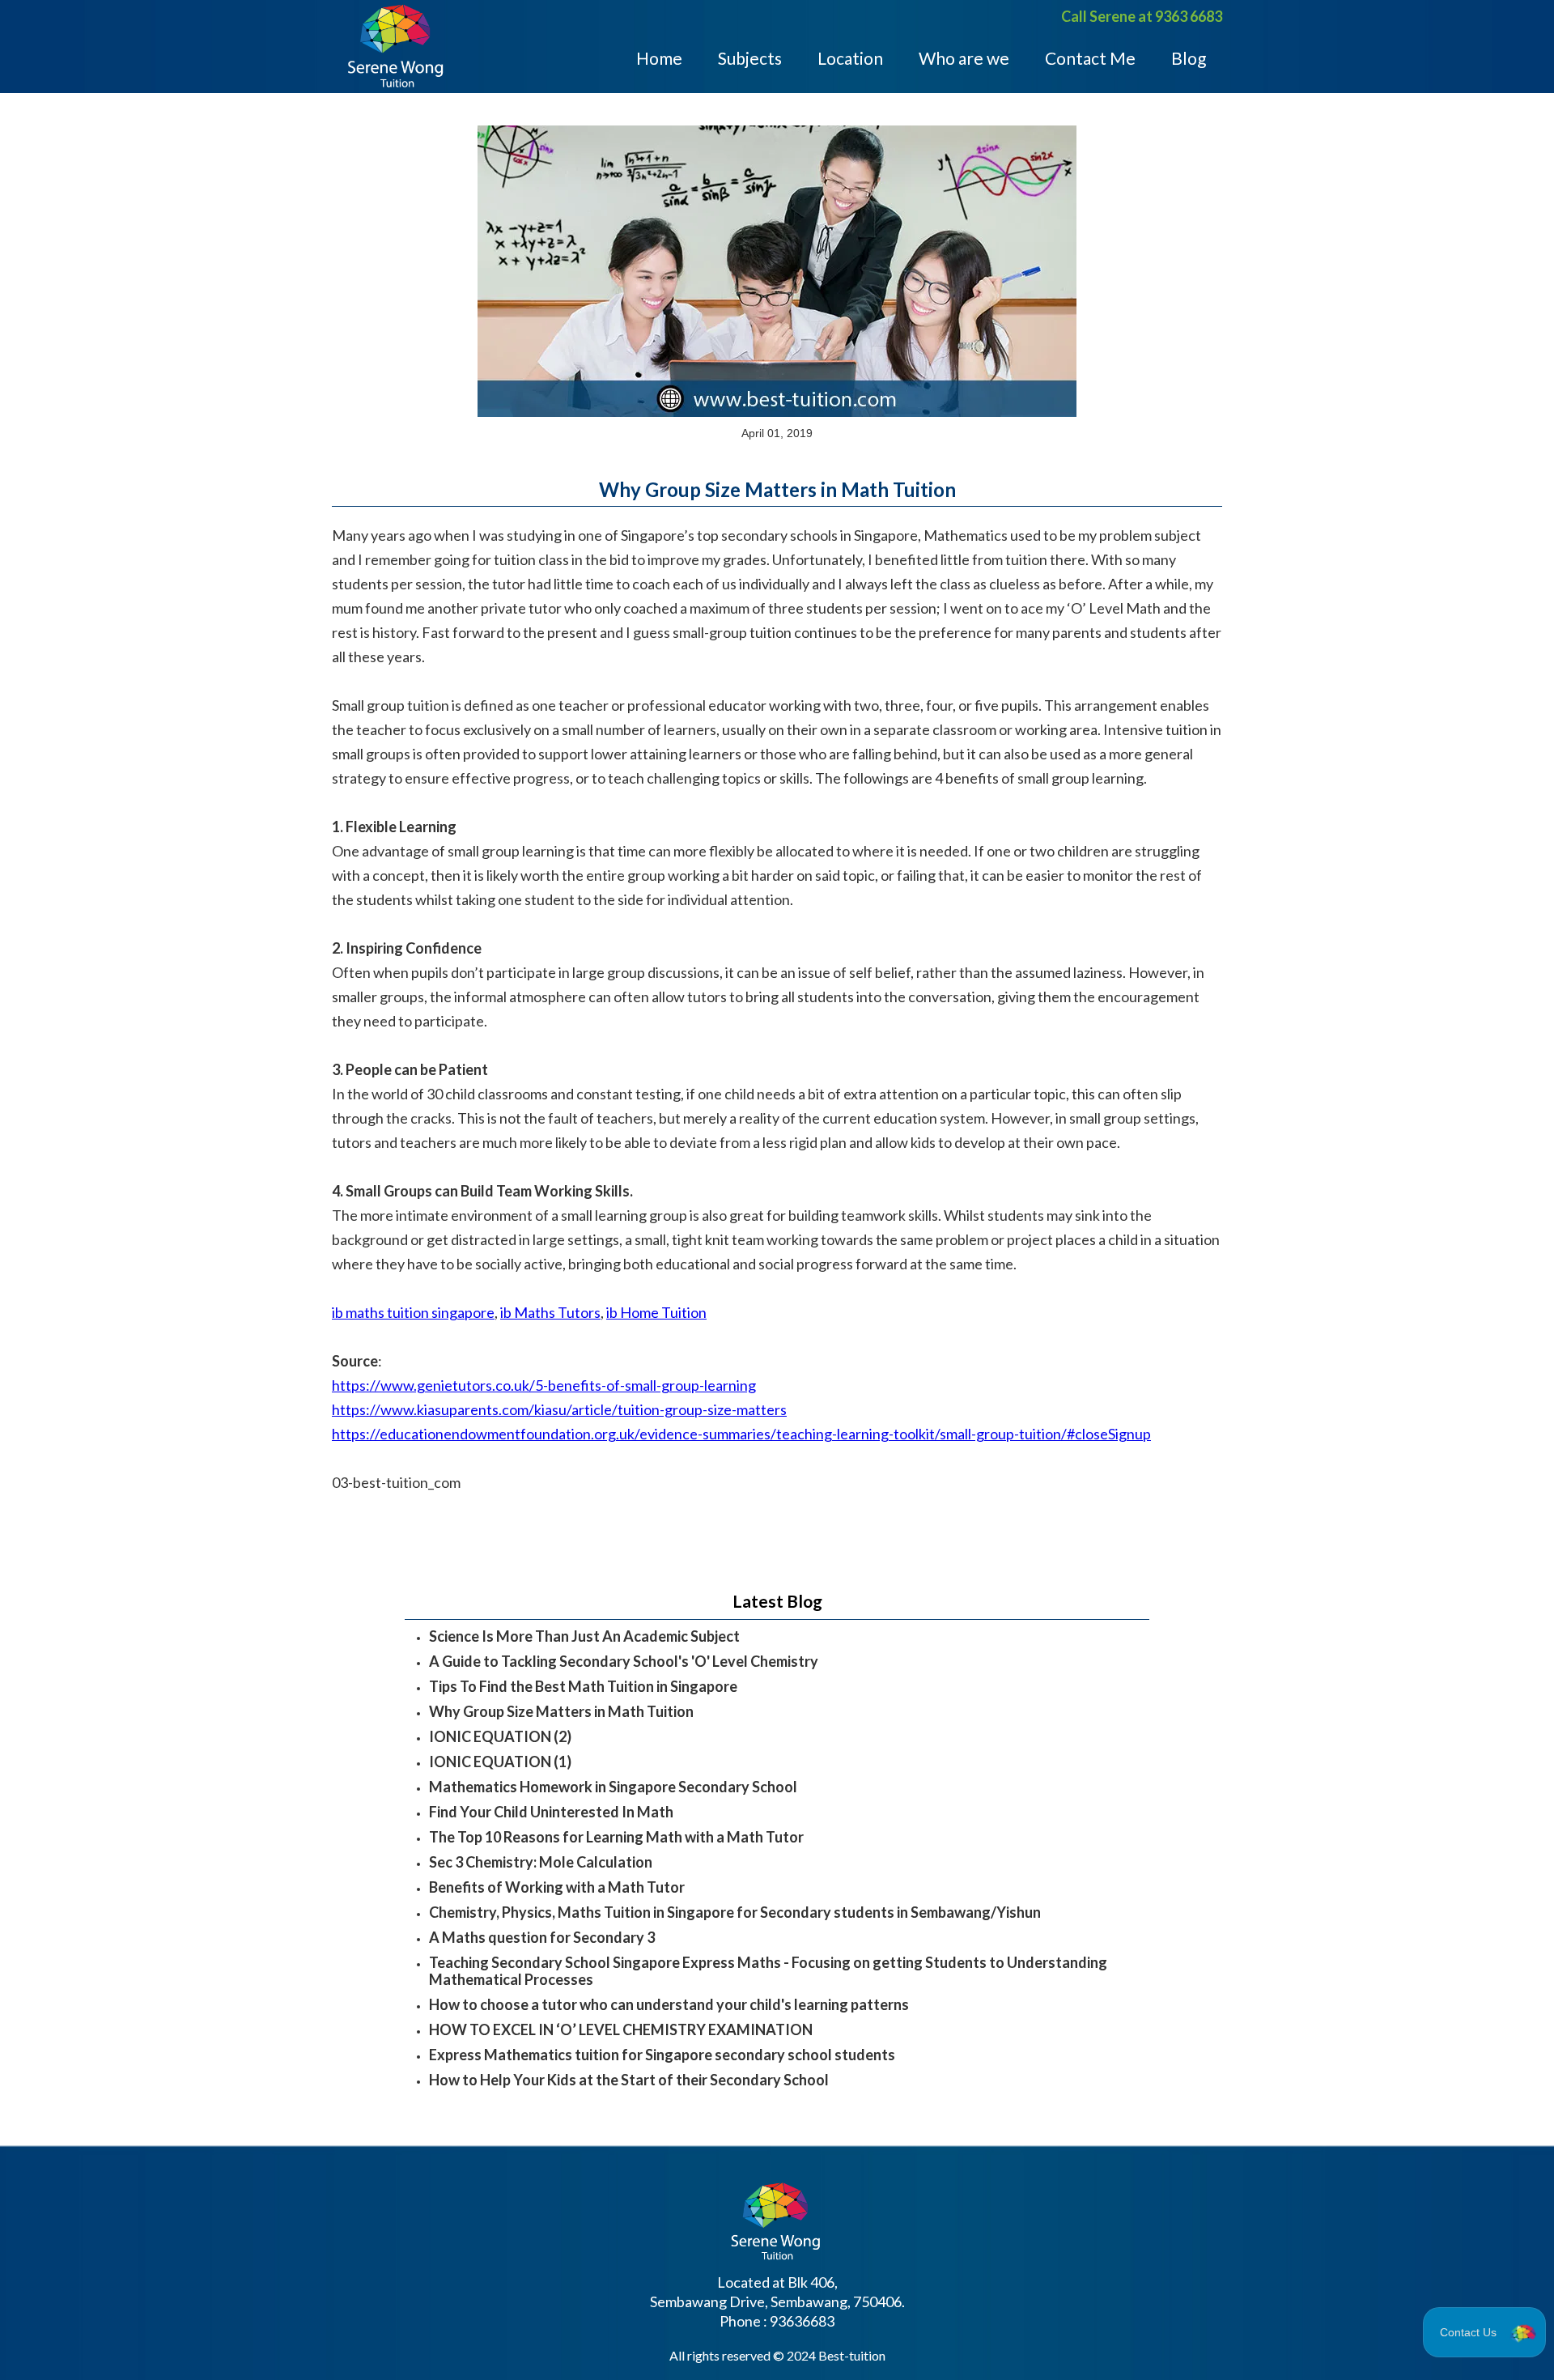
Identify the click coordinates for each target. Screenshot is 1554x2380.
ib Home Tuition (656, 1312)
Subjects (750, 57)
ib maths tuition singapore (413, 1312)
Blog (1189, 57)
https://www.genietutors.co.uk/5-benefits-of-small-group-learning (544, 1385)
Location (850, 57)
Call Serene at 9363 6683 (1142, 16)
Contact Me (1090, 57)
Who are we (964, 57)
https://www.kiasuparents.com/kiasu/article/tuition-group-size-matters (559, 1409)
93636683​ (802, 2321)
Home (659, 57)
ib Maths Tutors (550, 1312)
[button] (1484, 2332)
